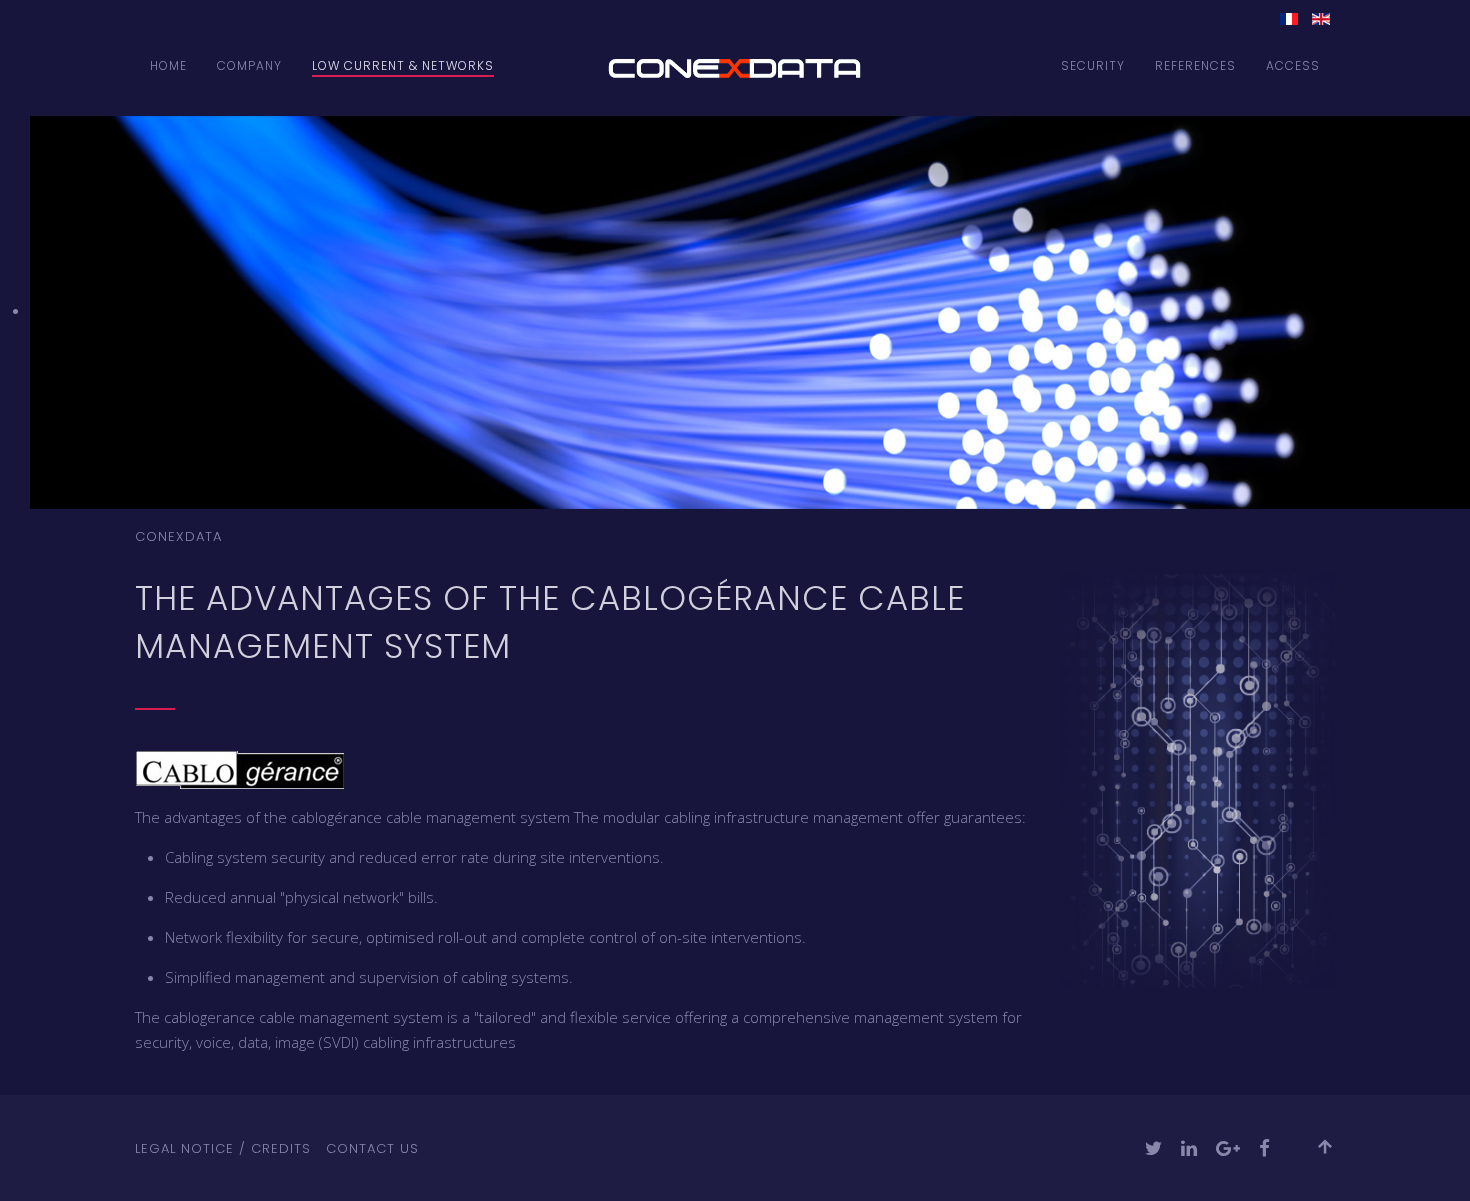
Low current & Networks (403, 65)
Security (1093, 65)
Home (168, 65)
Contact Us (372, 1148)
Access (1293, 65)
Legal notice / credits (223, 1148)
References (1195, 65)
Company (249, 65)
